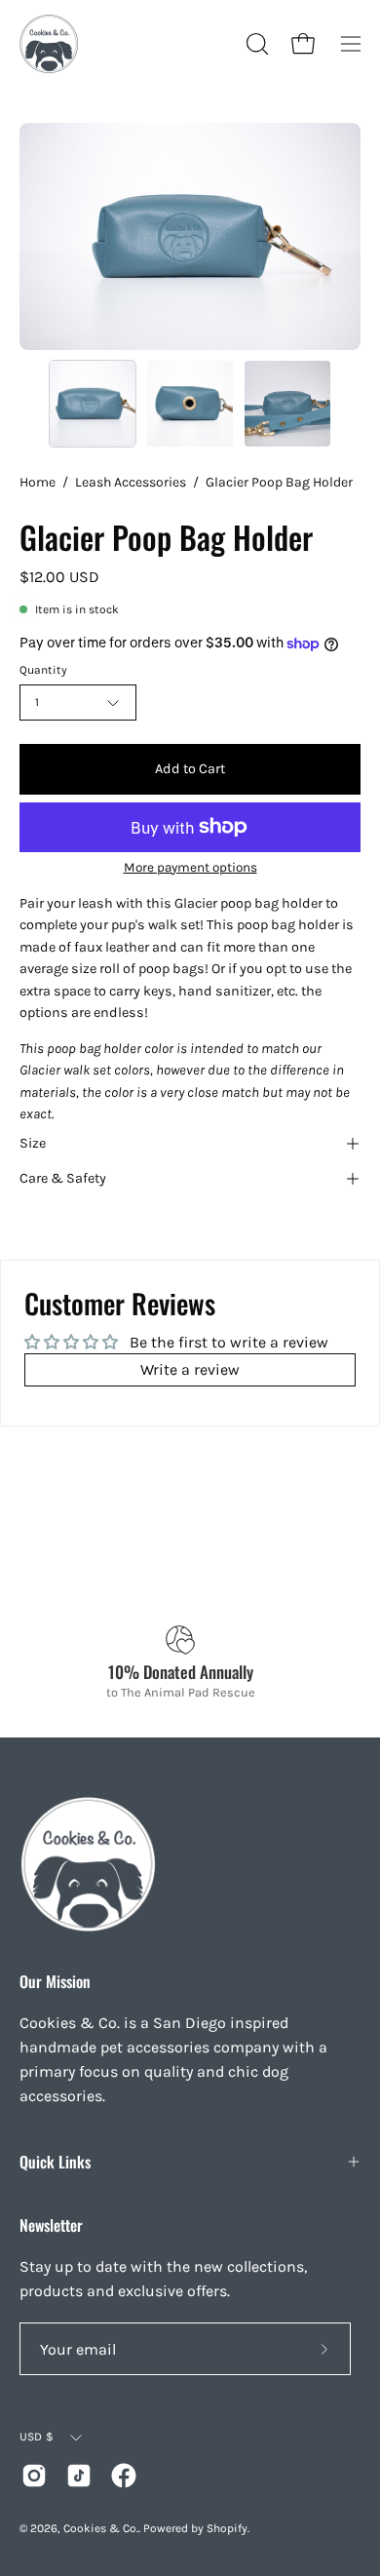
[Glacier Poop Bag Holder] (93, 404)
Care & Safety (63, 1178)
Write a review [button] (190, 1369)
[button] (255, 44)
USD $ (37, 2437)
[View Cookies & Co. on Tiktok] (79, 2476)
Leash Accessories (131, 482)
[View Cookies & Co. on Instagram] (34, 2476)
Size (33, 1143)
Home (38, 482)
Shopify (227, 2528)
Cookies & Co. (101, 2528)
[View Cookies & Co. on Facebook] (124, 2476)
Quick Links (55, 2162)
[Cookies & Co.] (49, 44)
